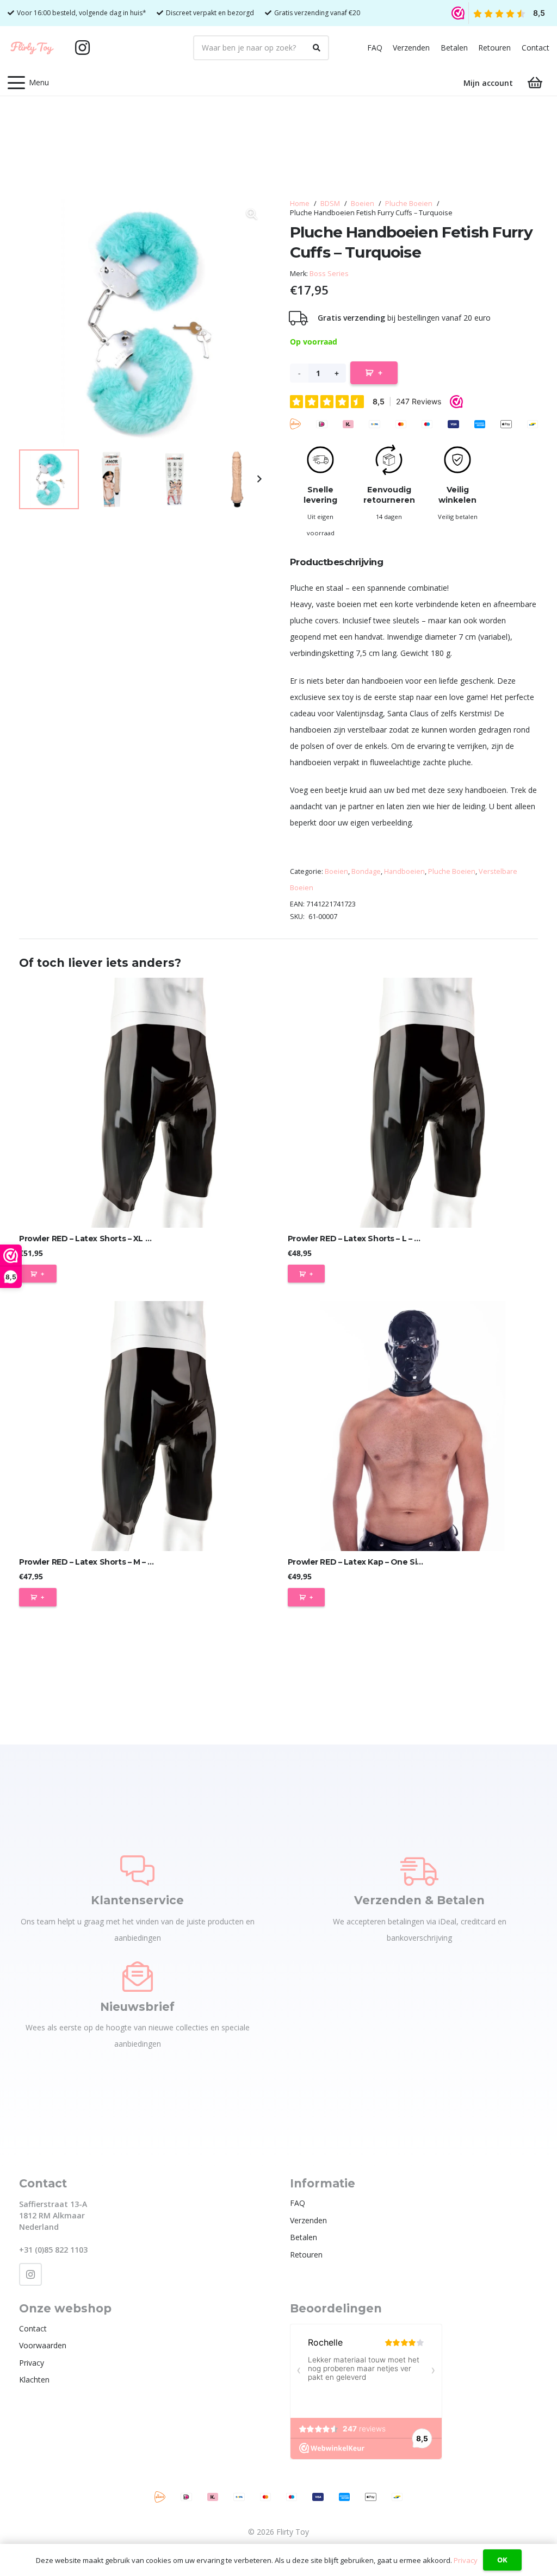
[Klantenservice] (137, 1871)
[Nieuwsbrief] (138, 1977)
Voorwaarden (43, 2345)
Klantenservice (137, 1900)
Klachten (34, 2380)
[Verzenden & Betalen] (419, 1871)
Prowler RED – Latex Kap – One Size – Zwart (373, 1562)
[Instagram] (83, 48)
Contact (536, 48)
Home (300, 204)
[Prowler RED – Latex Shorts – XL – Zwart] (144, 1103)
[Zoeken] (317, 48)
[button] (28, 83)
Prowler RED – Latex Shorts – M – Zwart (95, 1562)
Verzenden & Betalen (419, 1900)
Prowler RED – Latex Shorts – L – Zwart (363, 1239)
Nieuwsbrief (137, 2007)
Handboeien (404, 871)
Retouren (494, 48)
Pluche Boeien (409, 204)
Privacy (32, 2363)
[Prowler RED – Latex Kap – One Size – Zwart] (413, 1426)
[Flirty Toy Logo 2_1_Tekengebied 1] (32, 48)
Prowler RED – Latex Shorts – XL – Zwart (97, 1239)
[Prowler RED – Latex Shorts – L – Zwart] (413, 1103)
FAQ (375, 48)
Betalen (454, 48)
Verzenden (411, 48)
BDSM (330, 204)
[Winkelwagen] (535, 83)
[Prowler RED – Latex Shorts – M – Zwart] (144, 1426)
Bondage (366, 871)
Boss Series (329, 274)
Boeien (363, 204)
